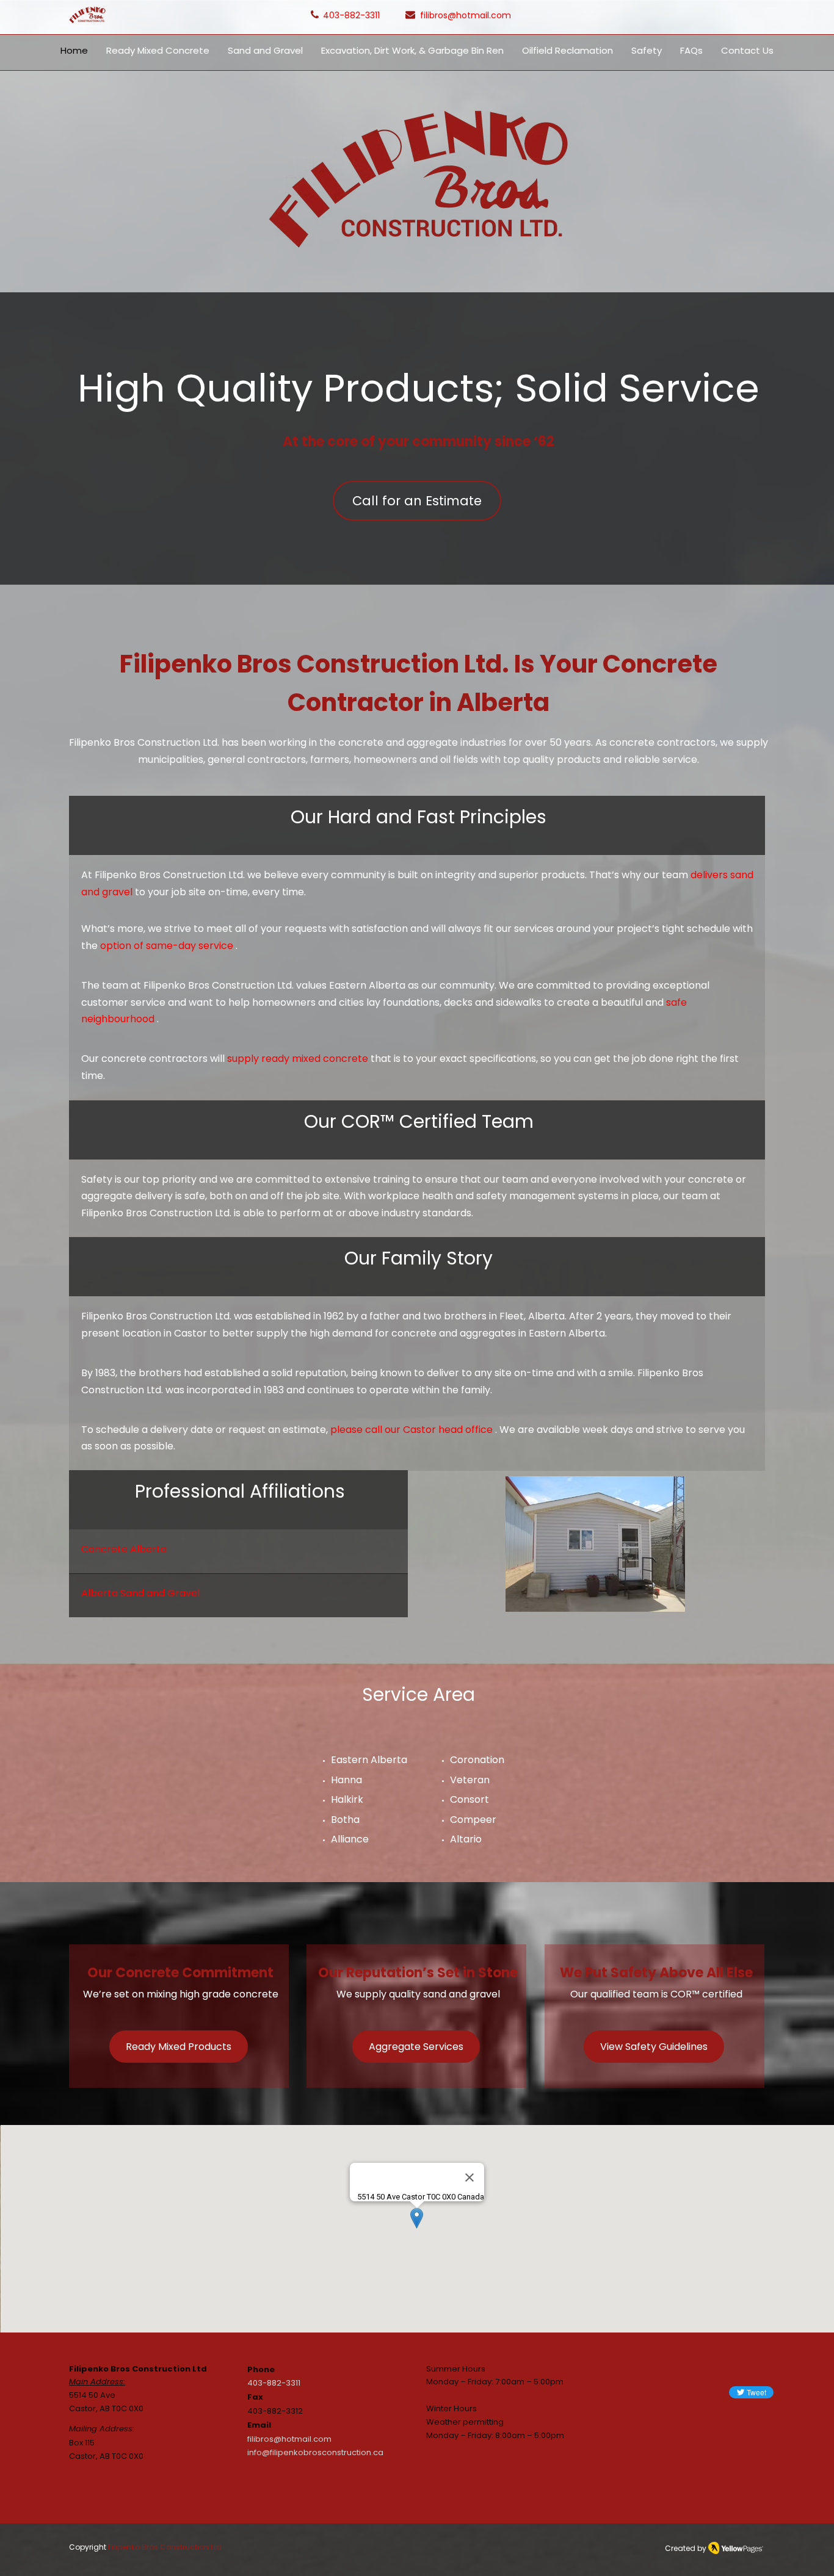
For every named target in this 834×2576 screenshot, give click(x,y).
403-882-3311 (274, 2383)
